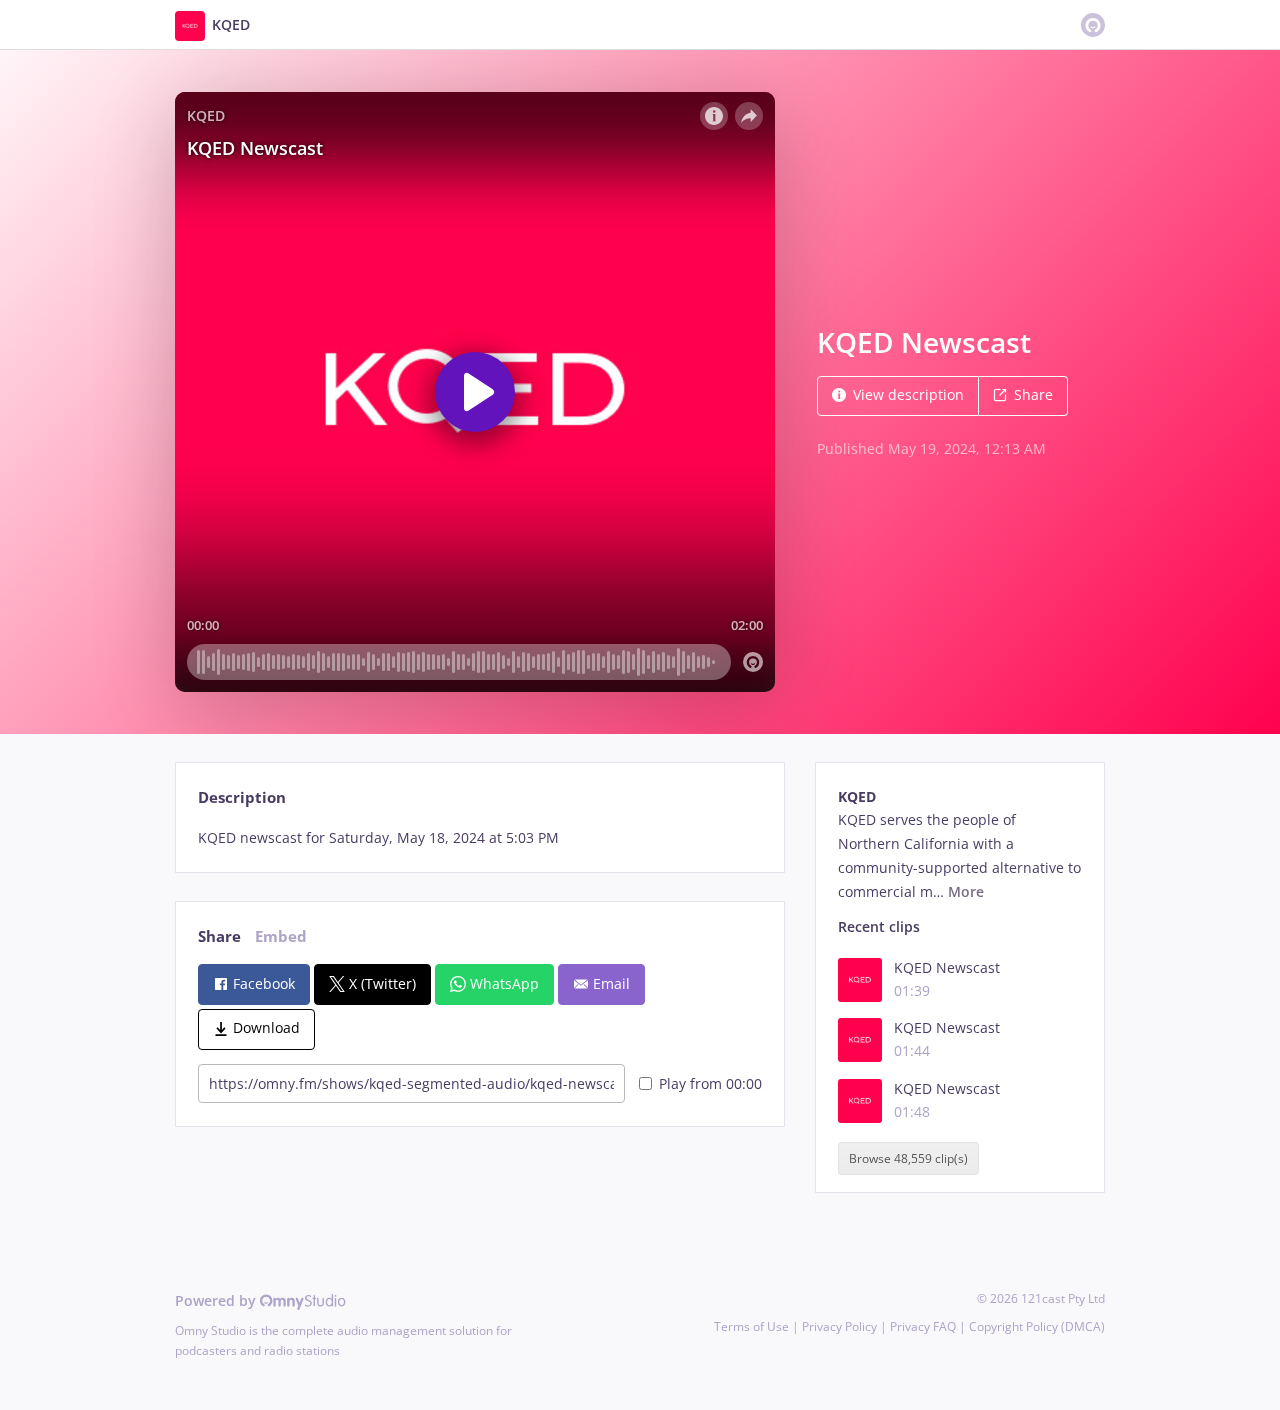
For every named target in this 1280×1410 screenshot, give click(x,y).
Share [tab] (219, 936)
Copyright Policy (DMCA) (1037, 1326)
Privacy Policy (839, 1326)
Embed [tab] (281, 936)
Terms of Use (751, 1326)
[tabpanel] (479, 838)
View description (908, 394)
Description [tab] (242, 797)
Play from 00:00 (710, 1083)
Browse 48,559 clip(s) (908, 1158)
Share (1033, 394)
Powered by (217, 1300)
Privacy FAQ (923, 1326)
